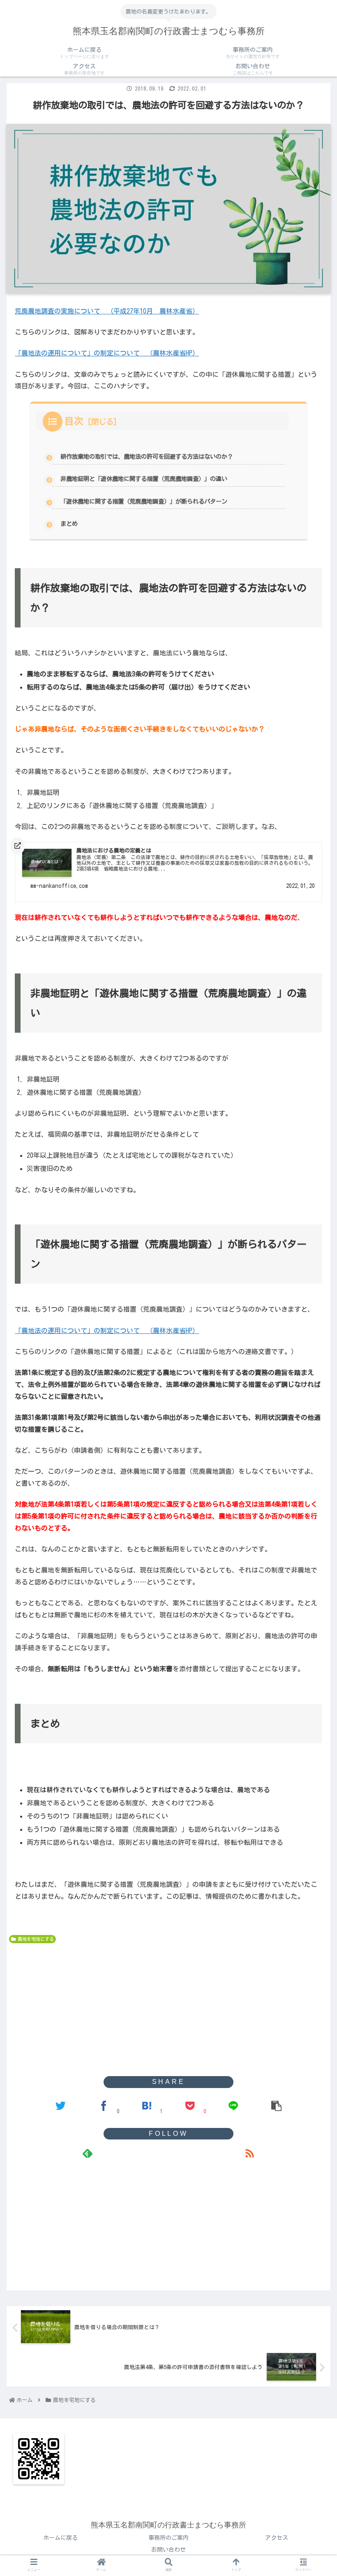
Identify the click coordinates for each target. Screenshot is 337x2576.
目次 (74, 421)
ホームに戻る (60, 2538)
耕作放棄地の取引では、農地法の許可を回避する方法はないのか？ (147, 456)
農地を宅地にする (36, 1939)
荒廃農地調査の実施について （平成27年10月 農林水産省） (107, 311)
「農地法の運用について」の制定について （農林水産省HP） (107, 353)
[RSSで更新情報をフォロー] (249, 2153)
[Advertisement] (168, 2009)
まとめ (69, 524)
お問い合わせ (168, 2550)
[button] (312, 1338)
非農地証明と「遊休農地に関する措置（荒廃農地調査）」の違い (144, 479)
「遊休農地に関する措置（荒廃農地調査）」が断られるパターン (144, 501)
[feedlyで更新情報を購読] (88, 2153)
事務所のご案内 (168, 2538)
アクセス (277, 2538)
